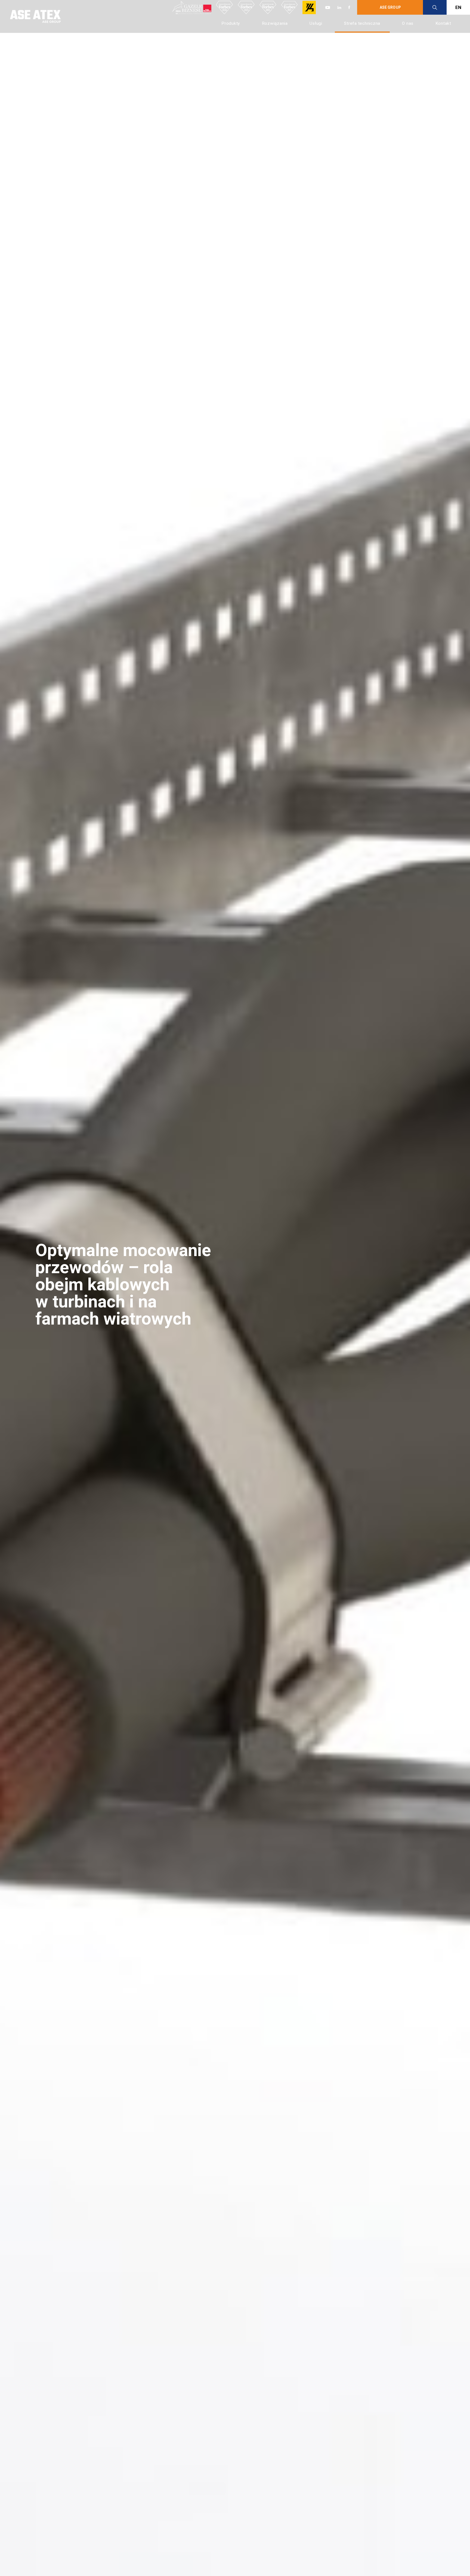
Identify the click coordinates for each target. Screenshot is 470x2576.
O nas (408, 23)
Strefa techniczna (362, 23)
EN (458, 7)
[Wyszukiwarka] (435, 7)
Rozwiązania (275, 23)
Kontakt (443, 23)
